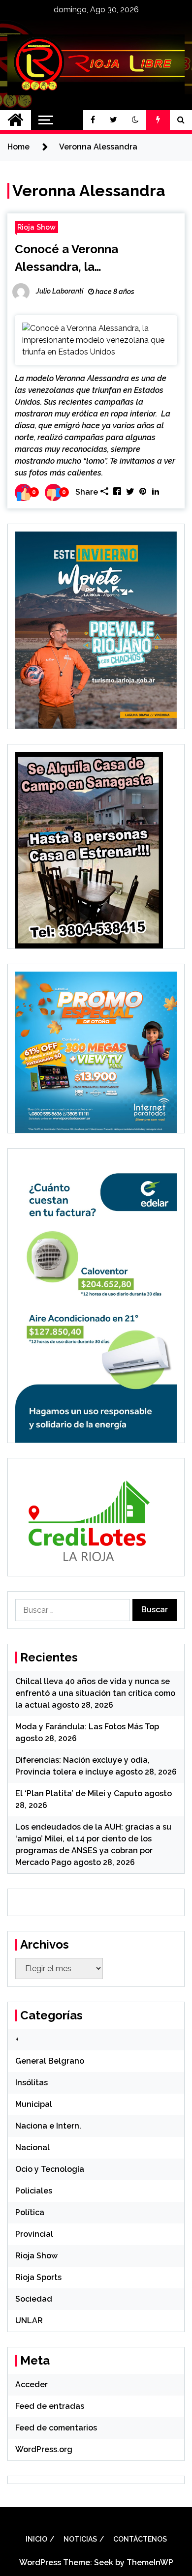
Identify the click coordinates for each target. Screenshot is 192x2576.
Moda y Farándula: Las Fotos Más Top (87, 1727)
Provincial (34, 2234)
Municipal (34, 2104)
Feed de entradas (50, 2406)
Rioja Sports (38, 2277)
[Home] (16, 120)
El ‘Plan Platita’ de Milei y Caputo (79, 1793)
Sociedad (34, 2299)
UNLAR (29, 2321)
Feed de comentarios (56, 2428)
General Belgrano (50, 2061)
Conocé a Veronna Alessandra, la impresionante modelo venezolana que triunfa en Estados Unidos (89, 259)
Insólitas (32, 2083)
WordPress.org (44, 2449)
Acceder (32, 2384)
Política (30, 2212)
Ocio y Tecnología (50, 2169)
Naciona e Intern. (48, 2126)
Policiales (34, 2191)
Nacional (32, 2147)
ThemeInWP (150, 2562)
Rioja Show (36, 227)
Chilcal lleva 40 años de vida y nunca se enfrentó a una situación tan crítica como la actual (95, 1693)
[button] (135, 120)
